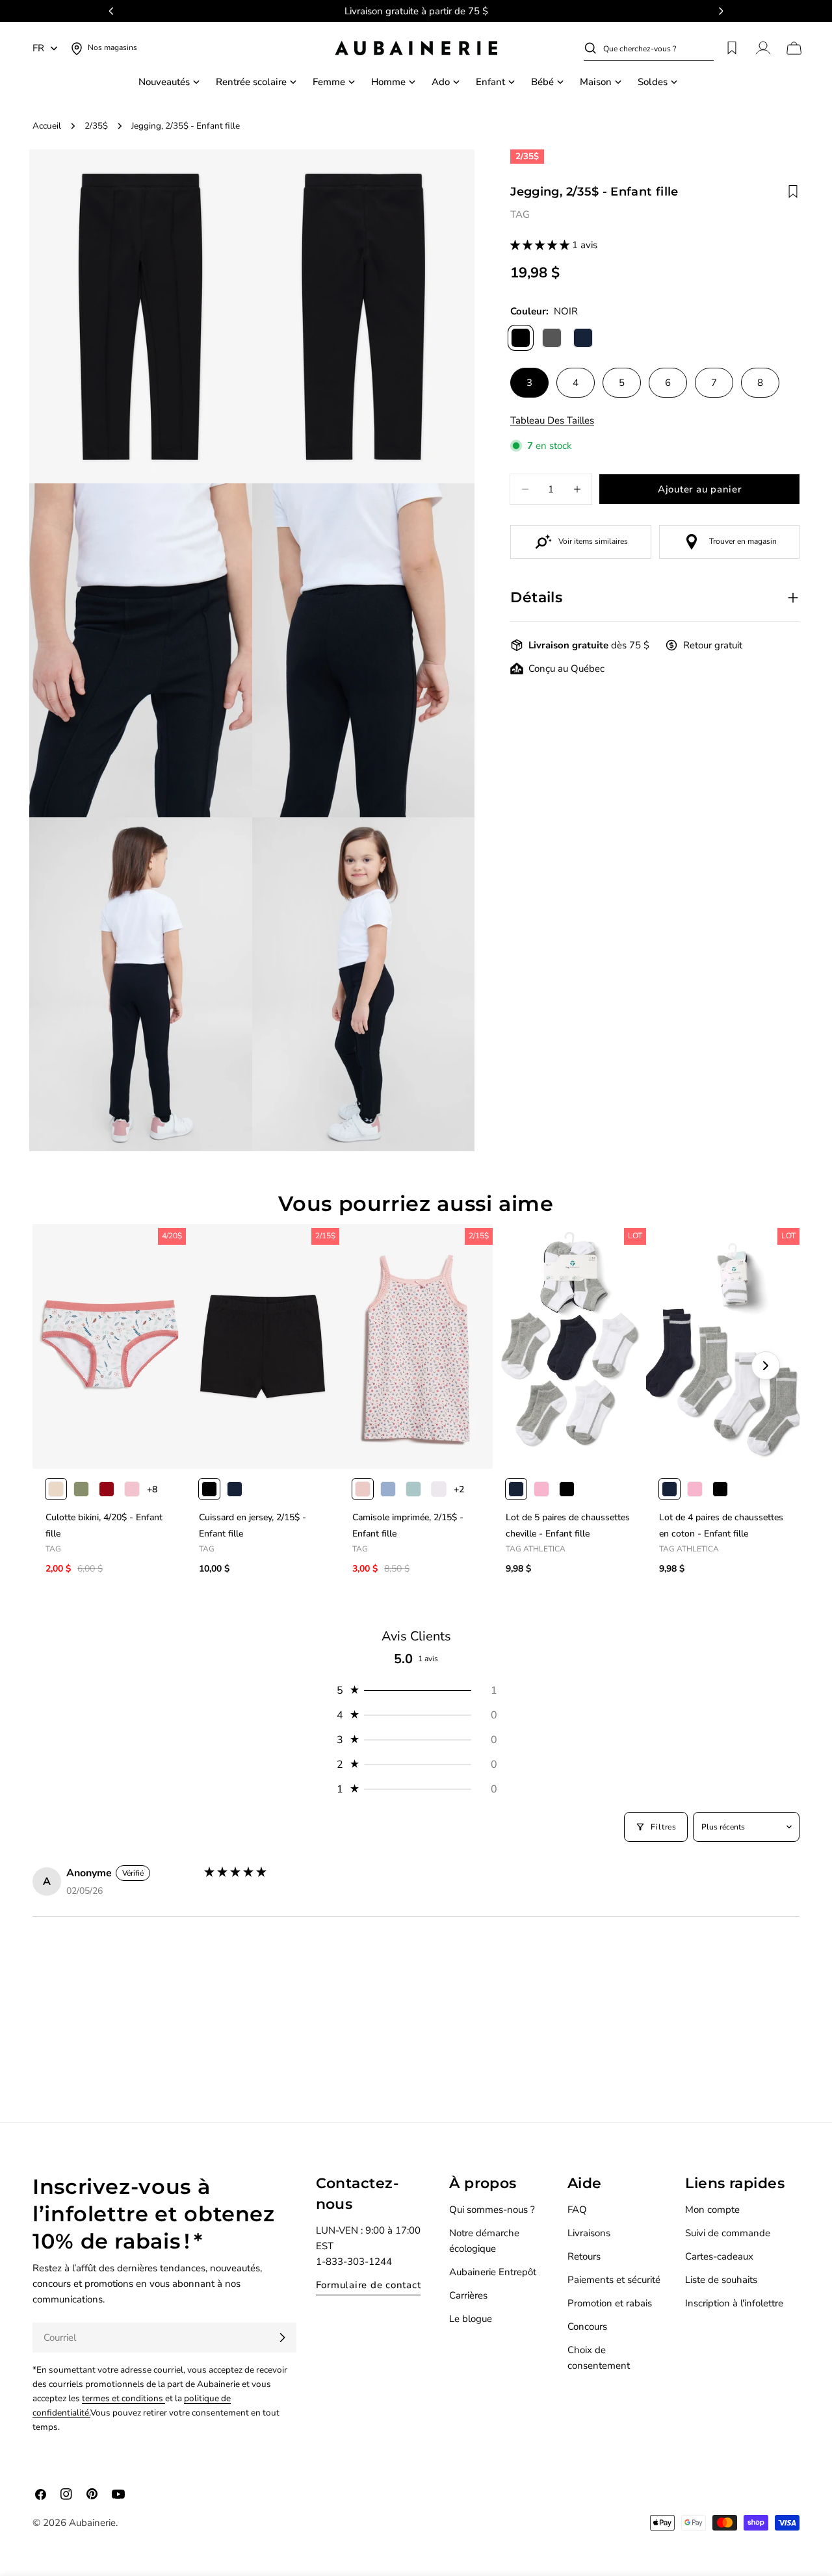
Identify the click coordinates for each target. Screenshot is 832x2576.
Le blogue (471, 2319)
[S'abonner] (282, 2338)
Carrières (468, 2295)
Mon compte (712, 2210)
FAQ (577, 2210)
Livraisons (589, 2233)
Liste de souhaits (721, 2280)
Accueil (47, 126)
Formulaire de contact (369, 2285)
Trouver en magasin (743, 541)
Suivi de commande (728, 2233)
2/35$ (96, 126)
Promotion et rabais (610, 2303)
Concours (587, 2327)
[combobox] (658, 48)
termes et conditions (123, 2398)
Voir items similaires (593, 541)
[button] (541, 245)
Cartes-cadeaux (719, 2256)
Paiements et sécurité (614, 2280)
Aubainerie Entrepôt (493, 2272)
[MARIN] (583, 338)
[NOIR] (521, 338)
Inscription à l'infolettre (734, 2303)
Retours (584, 2256)
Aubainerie (92, 2523)
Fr (38, 48)
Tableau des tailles (552, 420)
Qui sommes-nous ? (492, 2210)
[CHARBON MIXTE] (552, 338)
